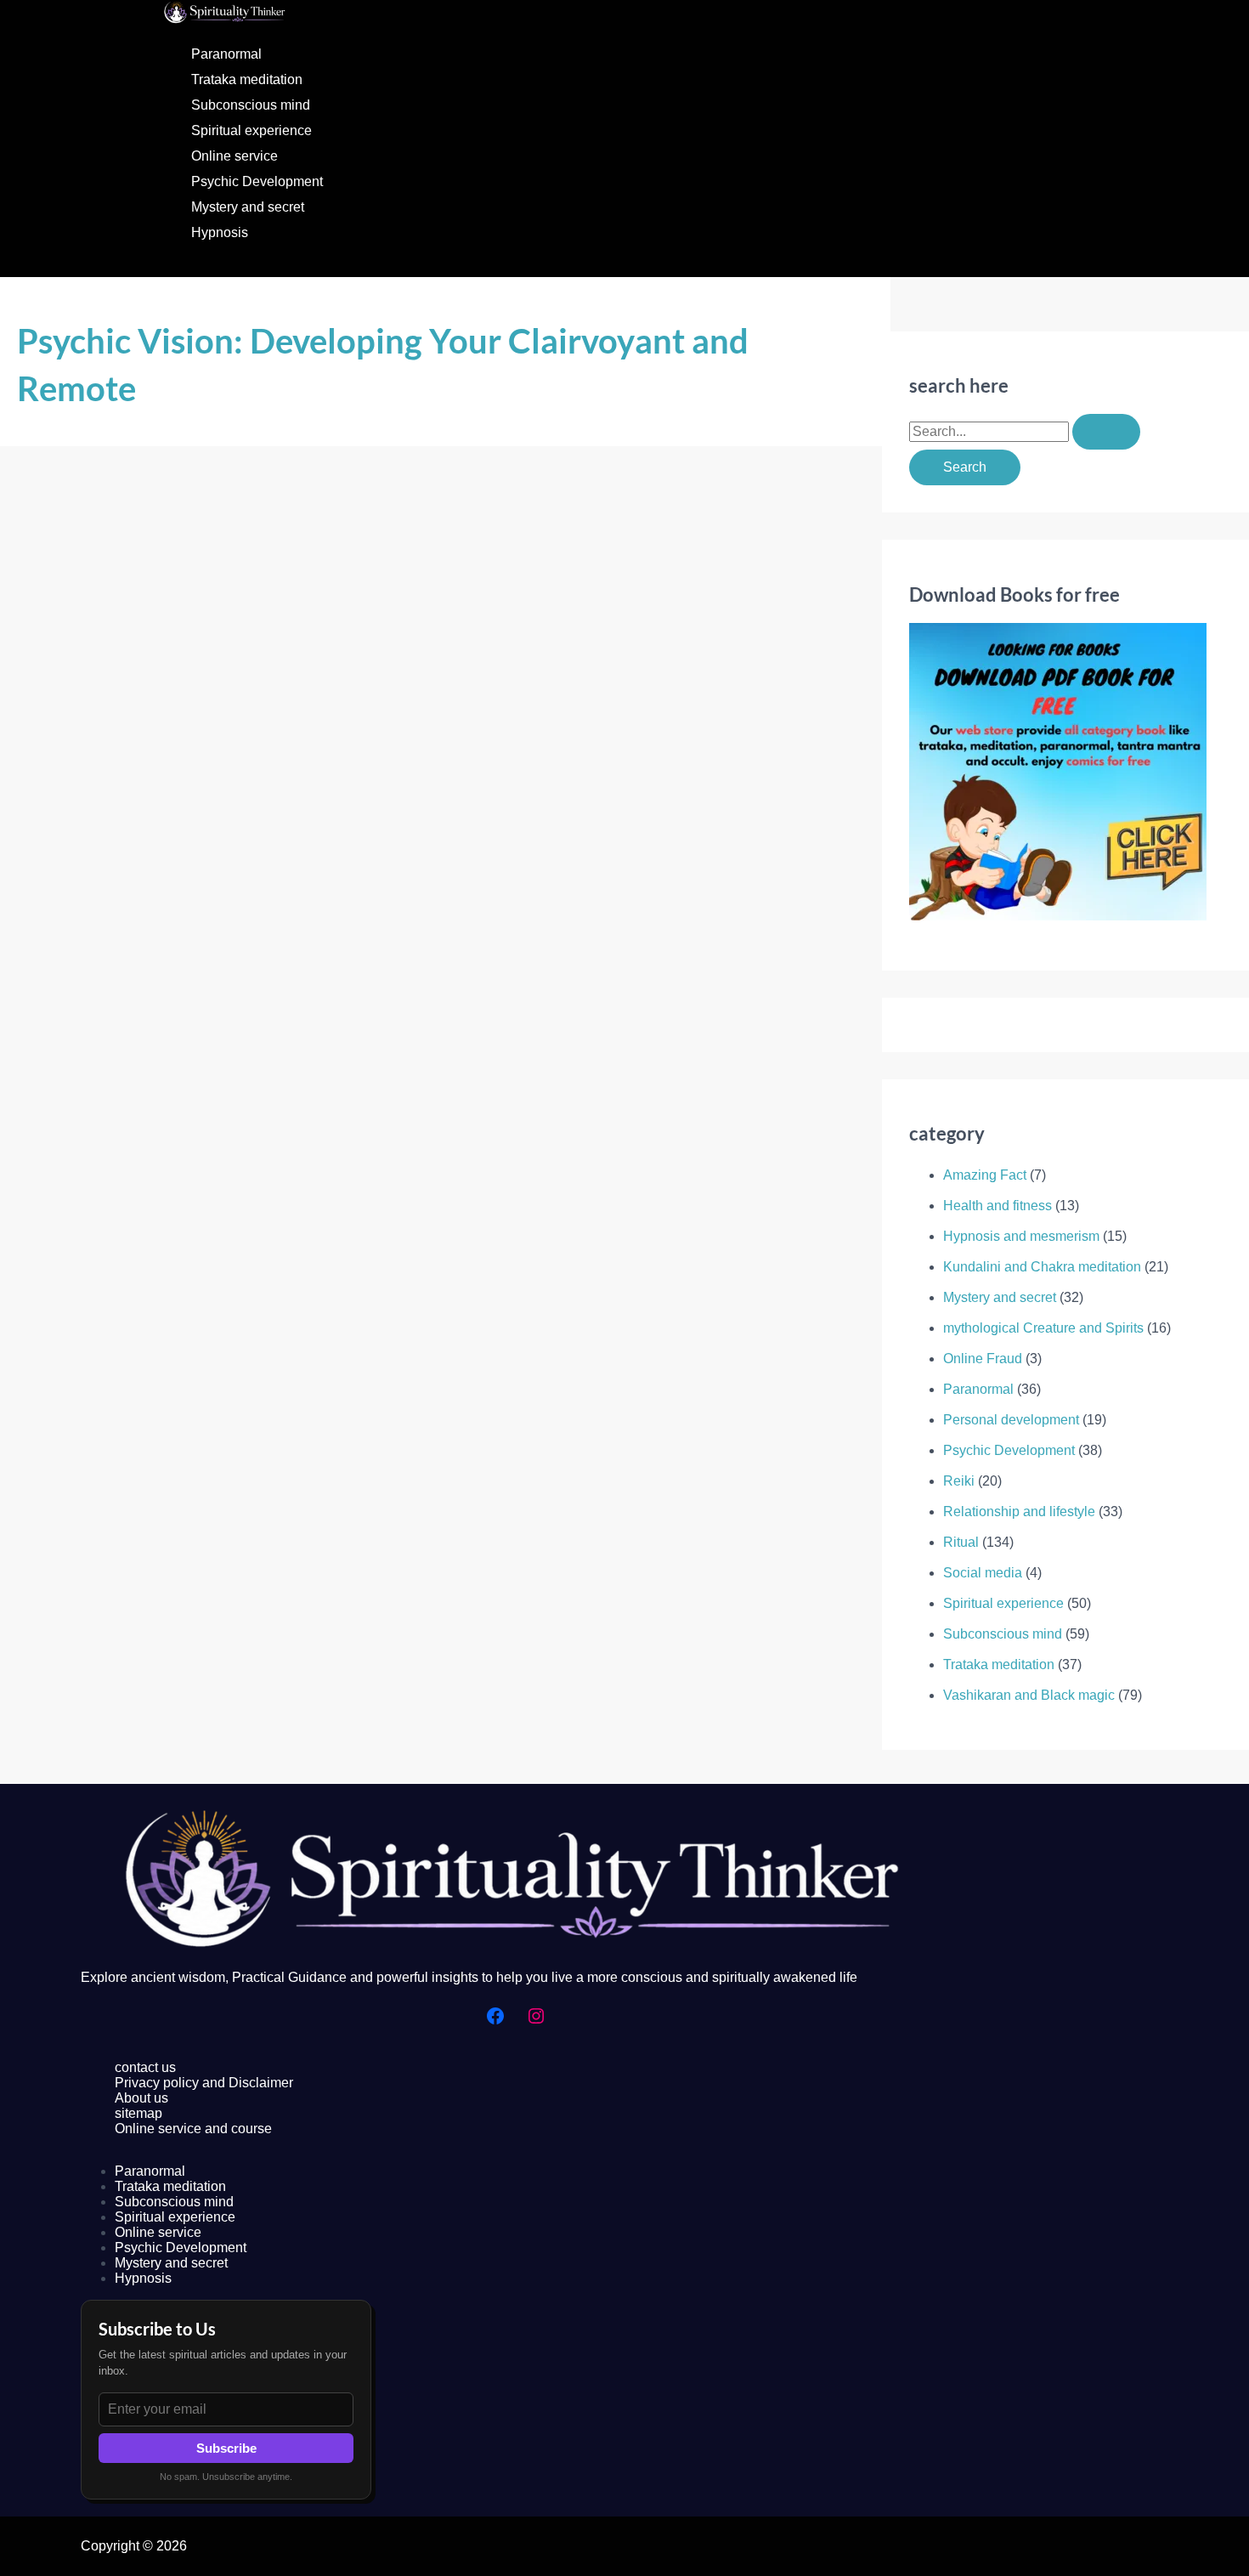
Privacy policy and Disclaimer (204, 2083)
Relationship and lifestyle (1019, 1512)
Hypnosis (220, 232)
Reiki (959, 1481)
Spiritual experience (251, 130)
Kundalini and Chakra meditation (1042, 1267)
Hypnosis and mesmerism (1021, 1236)
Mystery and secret (248, 207)
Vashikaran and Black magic (1029, 1695)
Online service (235, 156)
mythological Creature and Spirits (1043, 1328)
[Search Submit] (1106, 432)
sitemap (138, 2113)
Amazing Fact (985, 1175)
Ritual (961, 1542)
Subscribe (226, 2448)
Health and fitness (998, 1206)
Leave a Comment (72, 1104)
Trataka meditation (247, 79)
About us (141, 2098)
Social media (983, 1573)
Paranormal (226, 54)
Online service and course (193, 2129)
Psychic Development (257, 181)
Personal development (1011, 1420)
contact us (145, 2067)
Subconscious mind (251, 105)
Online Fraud (983, 1359)
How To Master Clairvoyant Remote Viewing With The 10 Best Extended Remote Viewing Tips (372, 1067)
